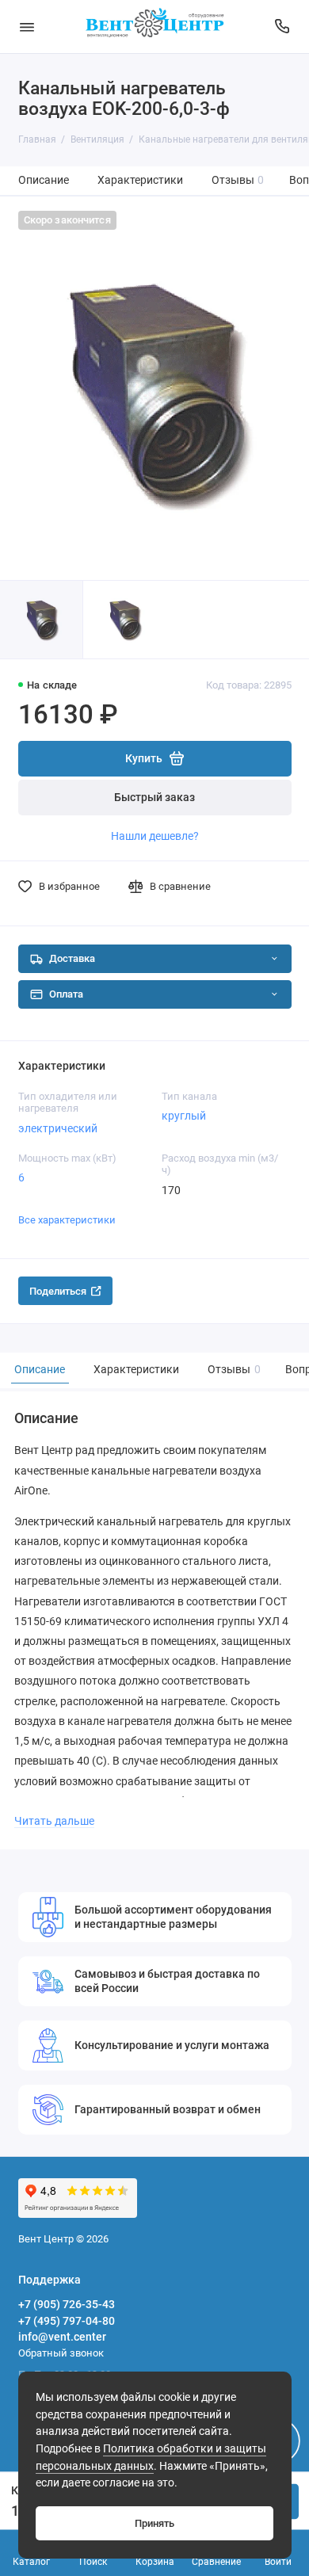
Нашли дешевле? (155, 836)
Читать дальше (54, 1821)
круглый (184, 1116)
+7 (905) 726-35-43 (67, 2304)
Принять (154, 2523)
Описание (44, 180)
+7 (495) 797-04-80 (67, 2321)
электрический (58, 1128)
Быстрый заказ (154, 798)
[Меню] (27, 27)
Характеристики (140, 180)
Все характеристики (67, 1220)
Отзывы (238, 180)
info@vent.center (62, 2337)
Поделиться (58, 1291)
